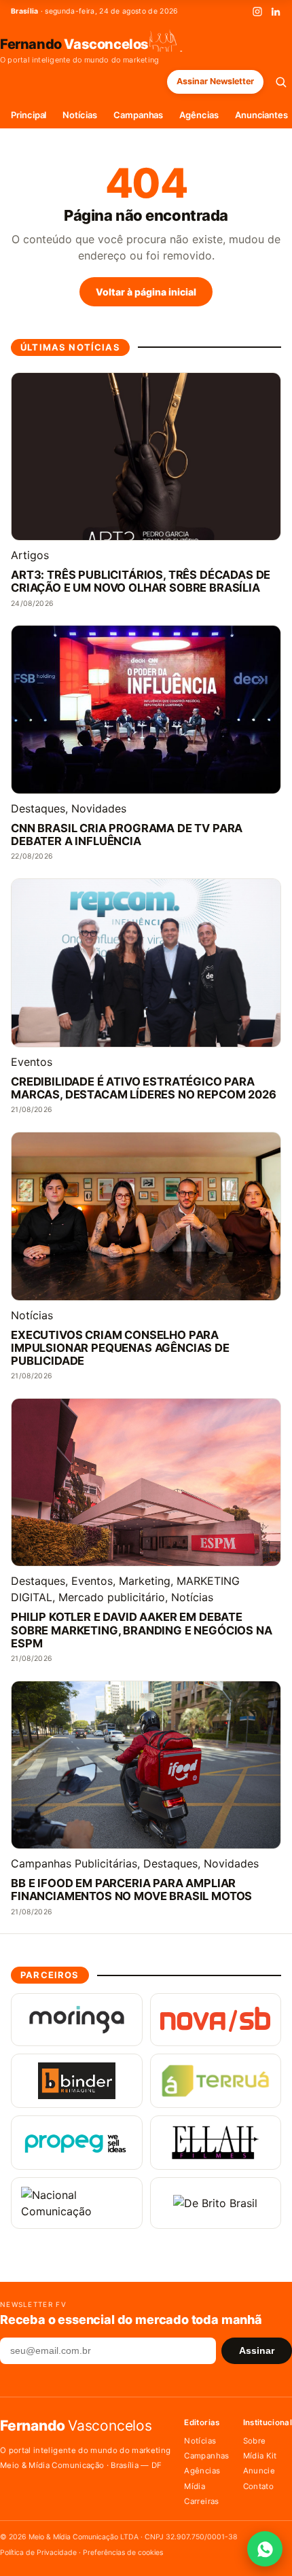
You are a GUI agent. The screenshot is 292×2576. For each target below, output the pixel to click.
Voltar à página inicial (146, 292)
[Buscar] (281, 82)
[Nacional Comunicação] (77, 2203)
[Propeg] (77, 2143)
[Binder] (77, 2081)
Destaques (38, 808)
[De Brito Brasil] (216, 2203)
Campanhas (138, 115)
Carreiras (201, 2501)
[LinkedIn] (276, 12)
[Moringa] (77, 2020)
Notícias (79, 115)
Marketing (145, 1581)
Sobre (255, 2441)
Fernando (74, 43)
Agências (199, 115)
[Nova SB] (216, 2020)
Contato (258, 2486)
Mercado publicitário (112, 1597)
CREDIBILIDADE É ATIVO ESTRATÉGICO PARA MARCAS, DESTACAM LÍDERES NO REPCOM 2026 (144, 1088)
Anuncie (259, 2471)
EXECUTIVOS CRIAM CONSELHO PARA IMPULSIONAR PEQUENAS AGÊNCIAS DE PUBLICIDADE (120, 1348)
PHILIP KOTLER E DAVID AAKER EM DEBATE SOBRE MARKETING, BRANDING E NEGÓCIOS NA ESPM (142, 1630)
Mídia (195, 2486)
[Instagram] (257, 12)
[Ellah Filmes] (216, 2143)
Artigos (30, 555)
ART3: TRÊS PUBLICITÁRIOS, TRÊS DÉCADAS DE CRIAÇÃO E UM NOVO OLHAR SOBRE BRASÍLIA (141, 582)
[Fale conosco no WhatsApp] (265, 2549)
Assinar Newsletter (215, 81)
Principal (29, 115)
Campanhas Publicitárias (74, 1863)
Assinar (257, 2351)
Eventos (32, 1062)
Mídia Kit (260, 2456)
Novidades (99, 808)
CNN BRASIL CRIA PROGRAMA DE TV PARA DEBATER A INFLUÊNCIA (127, 835)
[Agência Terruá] (216, 2081)
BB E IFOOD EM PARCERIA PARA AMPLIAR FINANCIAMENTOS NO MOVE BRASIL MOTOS (131, 1890)
